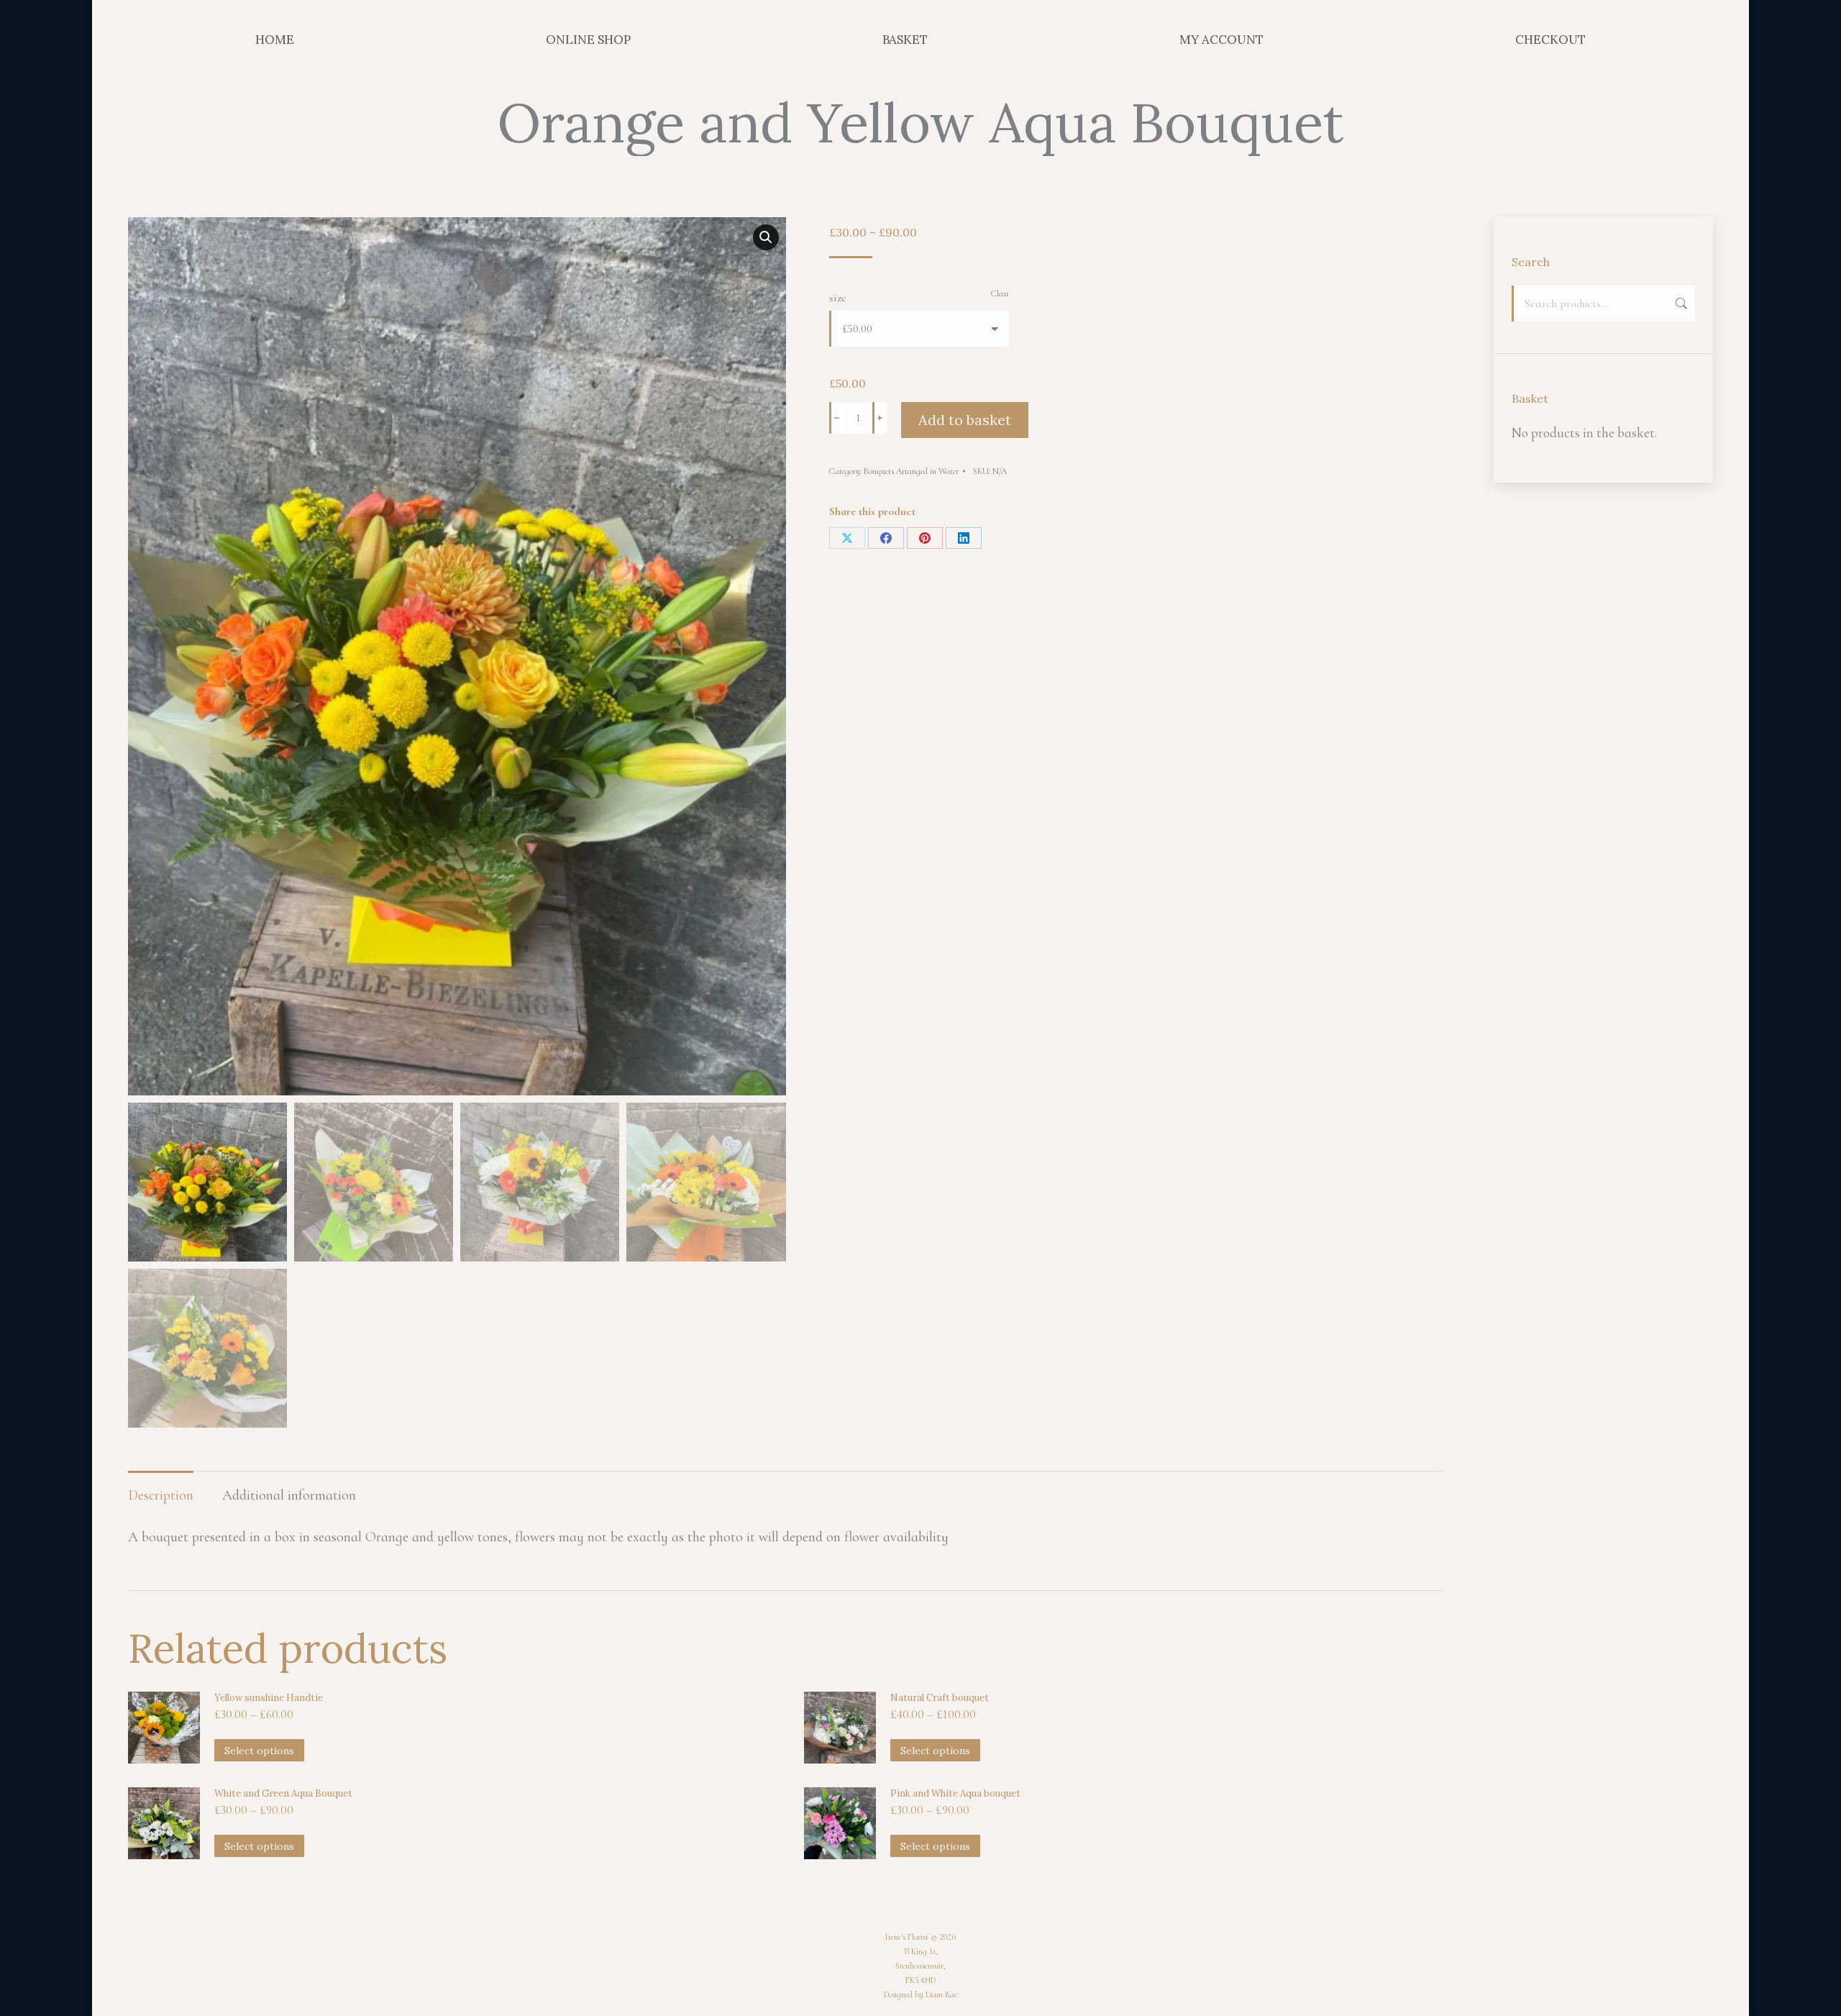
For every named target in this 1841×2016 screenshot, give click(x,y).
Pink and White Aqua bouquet (955, 1793)
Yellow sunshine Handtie (269, 1698)
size (838, 298)
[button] (766, 237)
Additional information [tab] (289, 1495)
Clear (1000, 293)
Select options (259, 1751)
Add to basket (965, 420)
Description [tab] (161, 1495)
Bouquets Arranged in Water (911, 471)
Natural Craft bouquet (940, 1698)
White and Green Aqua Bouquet (283, 1793)
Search (1680, 304)
